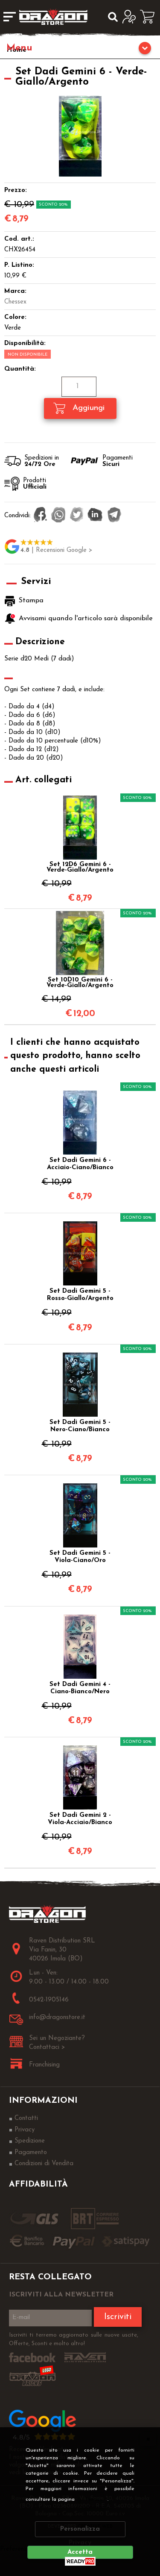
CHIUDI (148, 2439)
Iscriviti (118, 2317)
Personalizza (80, 2529)
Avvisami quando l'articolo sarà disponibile (85, 619)
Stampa (31, 601)
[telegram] (114, 516)
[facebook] (40, 516)
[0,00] (150, 17)
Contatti (26, 2118)
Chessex (15, 302)
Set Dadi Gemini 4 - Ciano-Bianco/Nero (80, 1688)
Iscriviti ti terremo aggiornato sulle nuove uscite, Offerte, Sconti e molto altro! (74, 2339)
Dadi (80, 49)
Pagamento (31, 2153)
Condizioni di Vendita (44, 2164)
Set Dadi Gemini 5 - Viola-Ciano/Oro (80, 1557)
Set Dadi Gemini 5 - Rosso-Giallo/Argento (80, 1295)
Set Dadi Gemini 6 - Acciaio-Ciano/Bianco (80, 1164)
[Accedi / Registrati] (131, 17)
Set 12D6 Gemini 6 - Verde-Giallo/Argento (80, 867)
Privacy (94, 2499)
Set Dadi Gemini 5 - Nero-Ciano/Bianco (80, 1426)
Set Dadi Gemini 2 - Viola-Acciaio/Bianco (80, 1819)
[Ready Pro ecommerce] (80, 2561)
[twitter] (77, 516)
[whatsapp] (58, 516)
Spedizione (30, 2141)
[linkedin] (95, 516)
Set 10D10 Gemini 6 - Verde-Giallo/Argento (80, 983)
